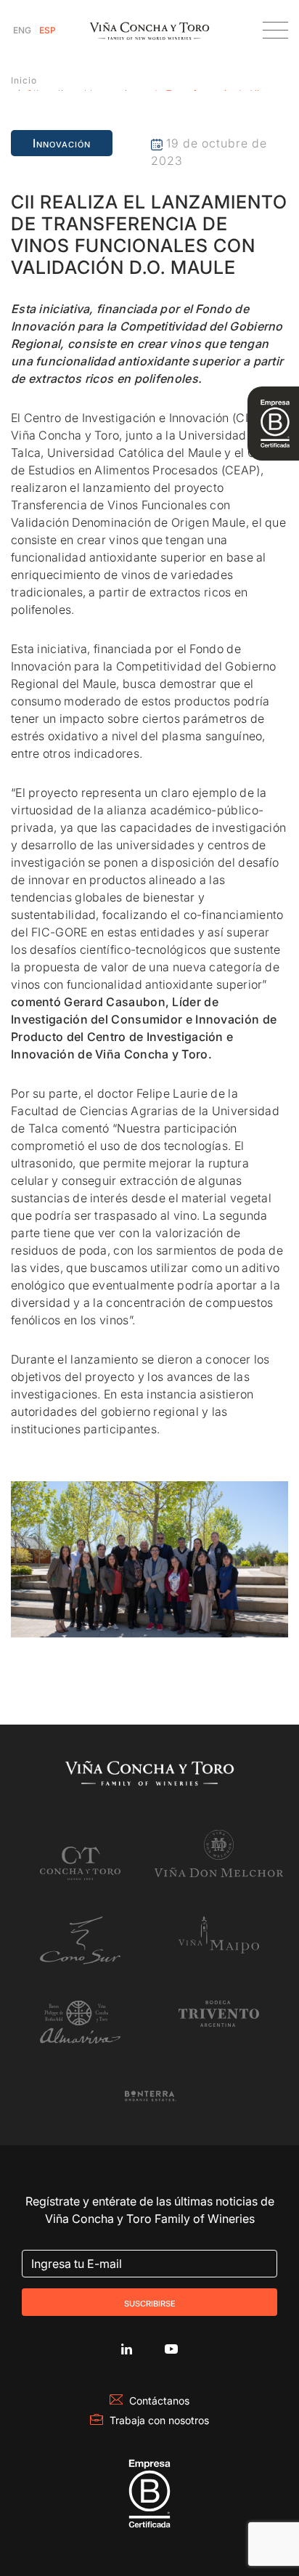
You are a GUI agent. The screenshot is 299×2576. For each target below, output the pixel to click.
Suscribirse (150, 2302)
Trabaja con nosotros (159, 2420)
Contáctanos (159, 2401)
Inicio (24, 80)
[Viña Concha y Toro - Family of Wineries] (149, 30)
